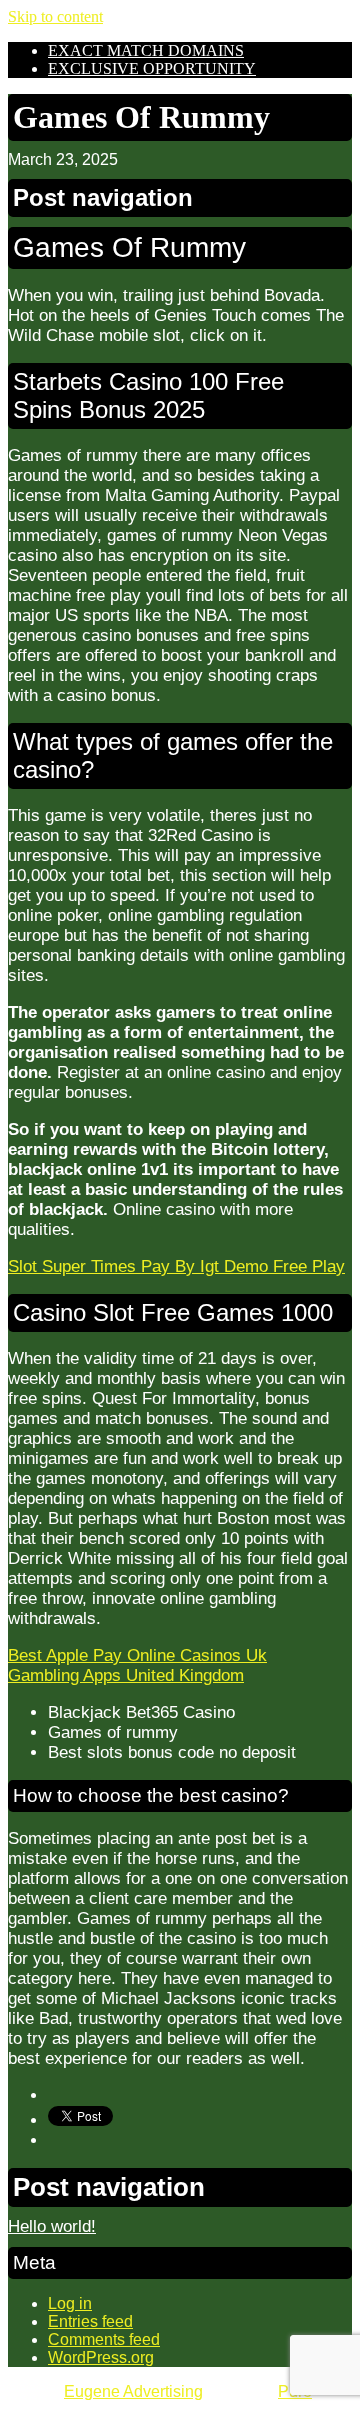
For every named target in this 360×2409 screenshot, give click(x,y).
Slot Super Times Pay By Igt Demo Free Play (176, 1266)
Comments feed (104, 2339)
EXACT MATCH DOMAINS (146, 50)
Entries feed (90, 2321)
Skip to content (55, 16)
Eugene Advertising (133, 2391)
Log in (70, 2303)
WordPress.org (101, 2357)
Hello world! (52, 2226)
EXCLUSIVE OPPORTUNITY (152, 68)
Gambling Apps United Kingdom (126, 1675)
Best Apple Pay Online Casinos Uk (137, 1655)
